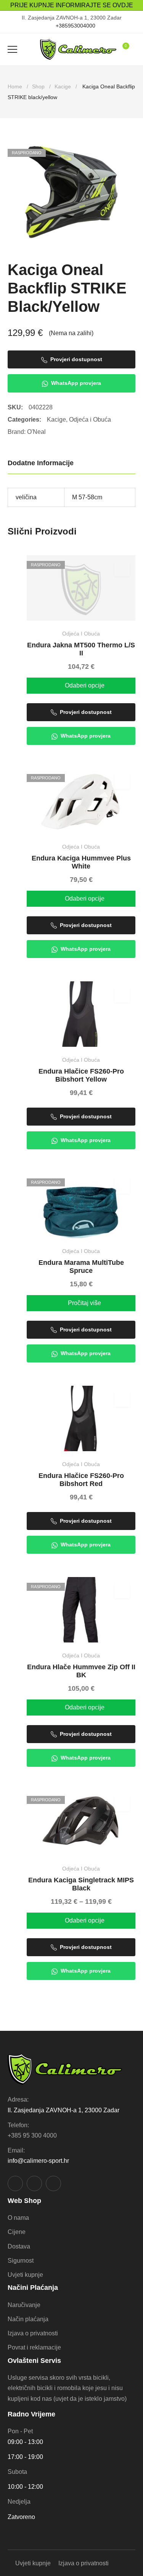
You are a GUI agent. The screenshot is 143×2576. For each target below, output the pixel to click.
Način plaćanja (28, 2319)
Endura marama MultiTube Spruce (81, 1267)
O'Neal (36, 432)
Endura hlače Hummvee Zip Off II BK (81, 1671)
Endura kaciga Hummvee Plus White (81, 862)
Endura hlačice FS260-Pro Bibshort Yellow (81, 1075)
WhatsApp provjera (76, 383)
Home (15, 86)
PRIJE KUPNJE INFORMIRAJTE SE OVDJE (72, 5)
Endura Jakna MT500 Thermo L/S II (81, 649)
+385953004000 (76, 26)
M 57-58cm (87, 497)
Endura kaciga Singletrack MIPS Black (81, 1884)
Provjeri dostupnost (76, 359)
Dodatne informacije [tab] (41, 463)
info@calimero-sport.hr (38, 2161)
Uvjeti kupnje (25, 2275)
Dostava (19, 2246)
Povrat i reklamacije (34, 2347)
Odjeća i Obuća (90, 420)
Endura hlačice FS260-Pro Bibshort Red (81, 1480)
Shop (38, 86)
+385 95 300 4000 (32, 2135)
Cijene (17, 2232)
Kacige (63, 86)
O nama (18, 2218)
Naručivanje (24, 2305)
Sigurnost (21, 2261)
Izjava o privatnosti (33, 2333)
